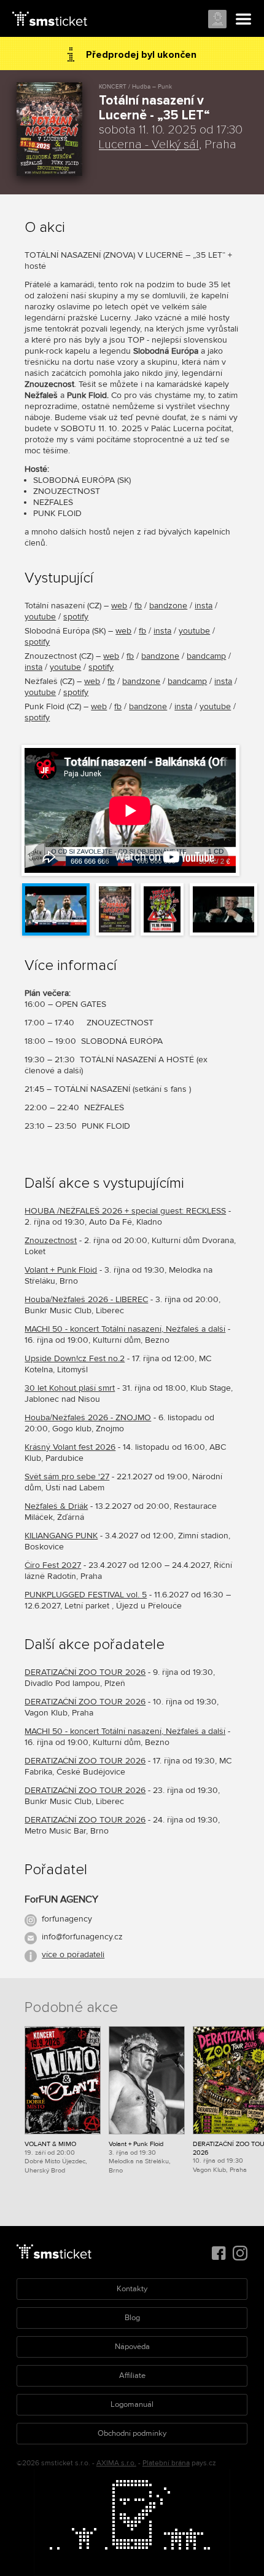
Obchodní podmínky (132, 2433)
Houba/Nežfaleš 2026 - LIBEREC (86, 1299)
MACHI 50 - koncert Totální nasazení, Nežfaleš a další (125, 1329)
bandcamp (206, 656)
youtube (40, 617)
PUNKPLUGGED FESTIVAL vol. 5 (86, 1595)
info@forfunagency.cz (82, 1937)
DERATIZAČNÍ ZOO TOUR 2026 (85, 1672)
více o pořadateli (73, 1954)
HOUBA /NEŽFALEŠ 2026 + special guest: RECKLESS (125, 1211)
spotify (76, 617)
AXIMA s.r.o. (116, 2463)
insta (204, 606)
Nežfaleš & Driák (56, 1506)
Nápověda (132, 2347)
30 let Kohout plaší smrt (70, 1388)
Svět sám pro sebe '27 (67, 1477)
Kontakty (132, 2289)
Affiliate (132, 2375)
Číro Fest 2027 (53, 1565)
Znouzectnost (51, 1240)
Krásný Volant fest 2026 (70, 1447)
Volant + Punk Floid (61, 1270)
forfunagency (67, 1919)
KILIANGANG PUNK (61, 1536)
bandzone (168, 606)
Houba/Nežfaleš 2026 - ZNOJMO (88, 1417)
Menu (244, 20)
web (119, 606)
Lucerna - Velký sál (149, 145)
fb (138, 606)
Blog (132, 2318)
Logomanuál (132, 2404)
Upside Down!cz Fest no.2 (75, 1358)
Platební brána (166, 2463)
